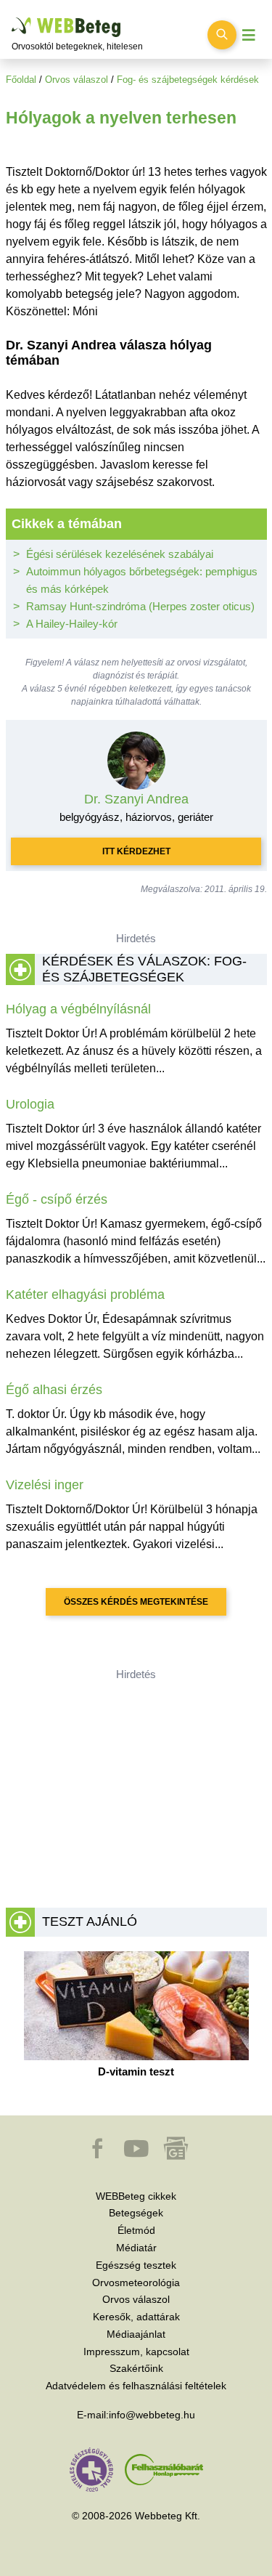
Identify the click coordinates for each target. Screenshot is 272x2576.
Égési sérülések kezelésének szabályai (120, 554)
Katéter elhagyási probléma (85, 1295)
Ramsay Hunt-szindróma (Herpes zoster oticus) (140, 606)
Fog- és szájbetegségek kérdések (188, 80)
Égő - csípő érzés (57, 1199)
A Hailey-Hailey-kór (72, 624)
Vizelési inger (45, 1485)
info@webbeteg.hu (152, 2415)
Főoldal (21, 80)
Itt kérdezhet (136, 851)
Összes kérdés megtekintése (136, 1602)
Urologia (30, 1104)
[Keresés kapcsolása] (222, 35)
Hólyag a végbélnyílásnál (78, 1009)
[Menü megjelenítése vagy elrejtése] (249, 35)
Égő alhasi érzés (54, 1390)
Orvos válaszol (77, 80)
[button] (99, 2155)
